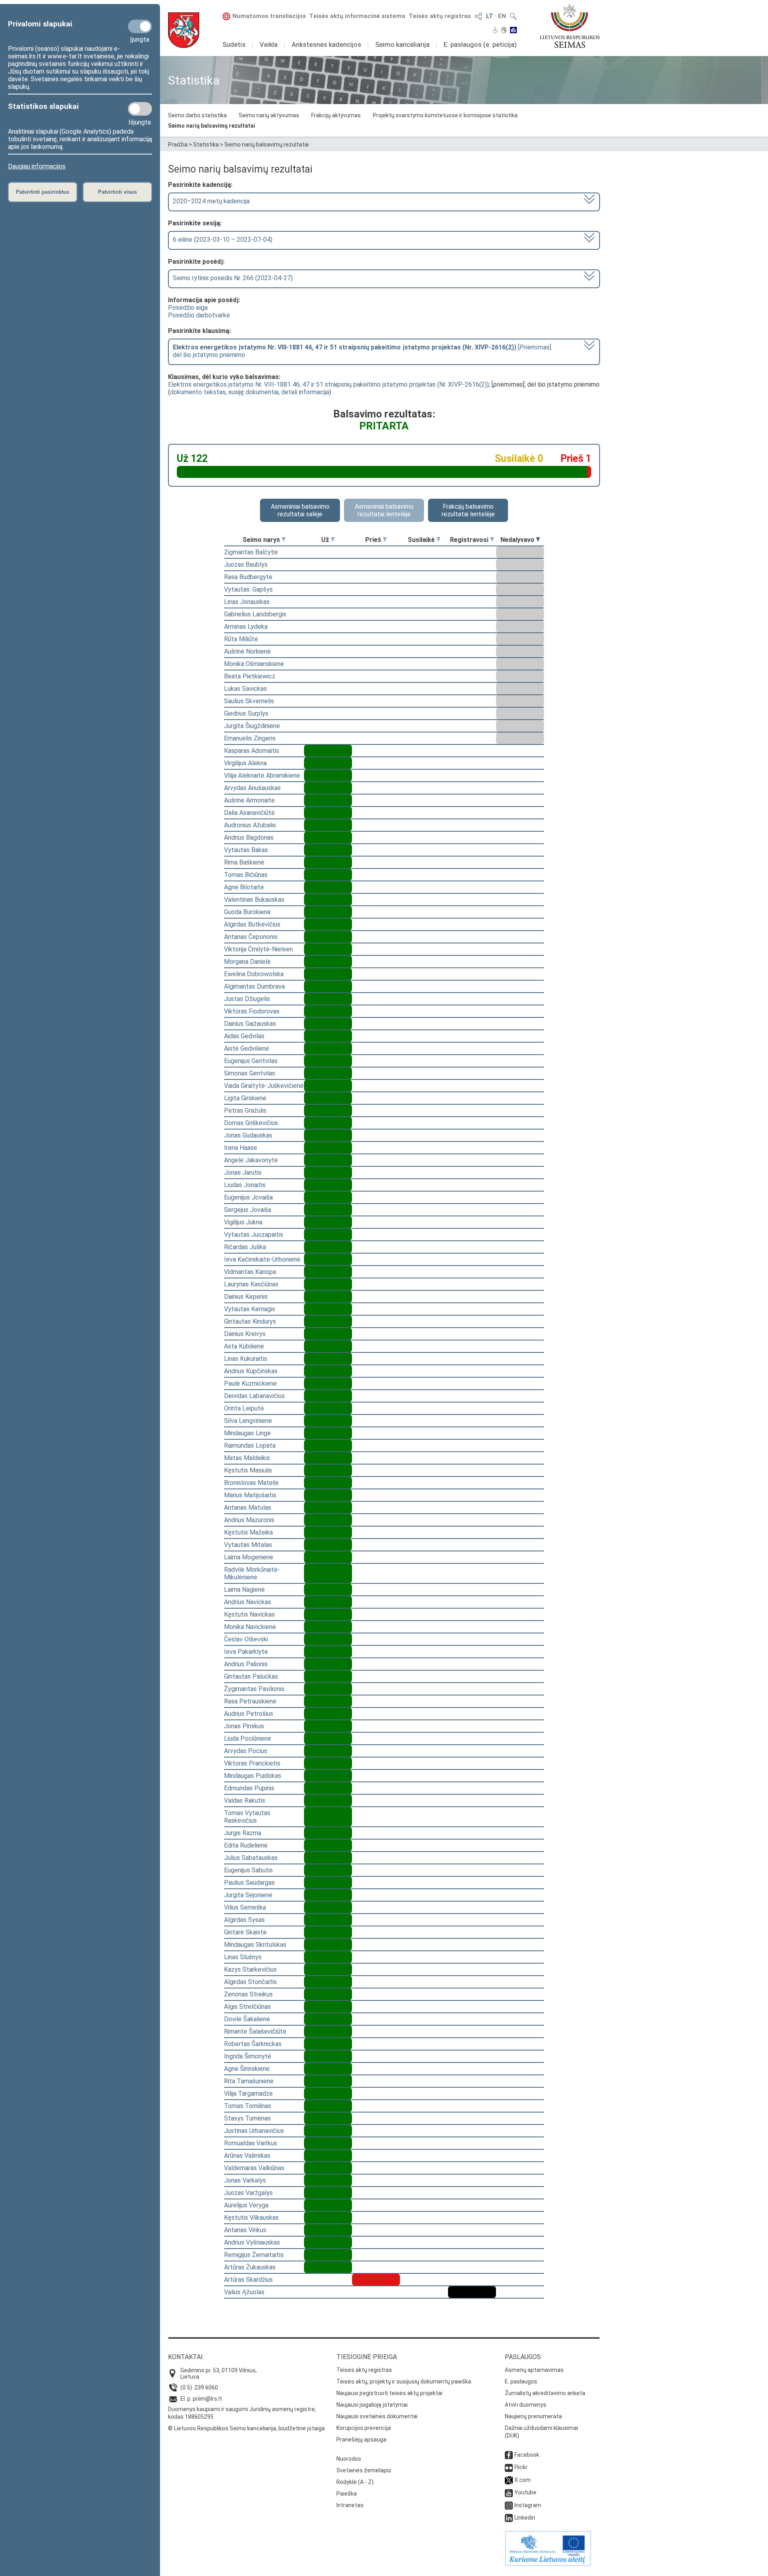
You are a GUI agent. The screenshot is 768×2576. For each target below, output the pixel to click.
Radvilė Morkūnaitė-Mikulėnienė (252, 1573)
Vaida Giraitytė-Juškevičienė (264, 1086)
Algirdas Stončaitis (250, 1982)
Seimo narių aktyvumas (269, 115)
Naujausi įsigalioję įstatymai (372, 2405)
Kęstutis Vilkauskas (251, 2218)
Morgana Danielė (247, 962)
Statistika (206, 144)
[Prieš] (385, 540)
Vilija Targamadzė (248, 2094)
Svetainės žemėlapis (364, 2470)
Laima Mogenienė (249, 1557)
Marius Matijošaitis (250, 1495)
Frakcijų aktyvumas (336, 115)
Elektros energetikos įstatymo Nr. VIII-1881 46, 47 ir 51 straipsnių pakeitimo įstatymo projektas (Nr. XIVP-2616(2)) (328, 384)
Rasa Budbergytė (248, 577)
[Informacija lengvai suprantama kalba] (513, 31)
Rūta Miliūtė (241, 639)
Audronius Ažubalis (250, 825)
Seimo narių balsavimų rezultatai (212, 126)
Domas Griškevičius (251, 1123)
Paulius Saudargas (249, 1883)
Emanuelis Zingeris (250, 738)
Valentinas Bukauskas (254, 900)
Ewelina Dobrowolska (254, 974)
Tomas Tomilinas (248, 2106)
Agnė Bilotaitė (244, 887)
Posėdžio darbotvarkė (199, 315)
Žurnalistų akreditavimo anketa (545, 2393)
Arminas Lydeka (246, 627)
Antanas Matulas (248, 1508)
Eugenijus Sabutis (248, 1870)
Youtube (525, 2492)
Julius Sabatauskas (251, 1858)
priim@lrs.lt (207, 2399)
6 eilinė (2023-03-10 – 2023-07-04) (223, 240)
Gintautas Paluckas (251, 1676)
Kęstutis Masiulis (248, 1470)
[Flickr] (509, 2467)
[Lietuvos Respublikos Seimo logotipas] (570, 26)
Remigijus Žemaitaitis (254, 2255)
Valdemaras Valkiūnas (254, 2168)
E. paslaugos (521, 2381)
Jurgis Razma (243, 1833)
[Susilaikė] (438, 540)
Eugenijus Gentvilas (251, 1061)
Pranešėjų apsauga (361, 2440)
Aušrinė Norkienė (247, 651)
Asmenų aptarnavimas (534, 2370)
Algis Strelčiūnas (247, 2007)
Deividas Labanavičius (254, 1396)
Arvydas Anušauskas (252, 788)
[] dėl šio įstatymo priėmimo (362, 351)
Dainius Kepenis (246, 1297)
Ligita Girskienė (245, 1098)
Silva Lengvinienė (248, 1421)
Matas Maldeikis (247, 1458)
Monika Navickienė (250, 1627)
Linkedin (525, 2518)
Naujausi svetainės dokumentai (377, 2416)
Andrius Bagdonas (249, 838)
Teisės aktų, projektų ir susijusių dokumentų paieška (404, 2381)
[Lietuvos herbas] (184, 30)
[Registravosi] (492, 540)
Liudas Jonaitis (245, 1185)
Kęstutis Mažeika (248, 1532)
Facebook (527, 2455)
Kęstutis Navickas (249, 1614)
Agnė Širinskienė (247, 2069)
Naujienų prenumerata (533, 2416)
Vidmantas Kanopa (250, 1272)
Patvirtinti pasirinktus (43, 192)
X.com (523, 2480)
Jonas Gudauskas (248, 1135)
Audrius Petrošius (249, 1714)
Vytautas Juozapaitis (254, 1235)
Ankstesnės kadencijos (326, 44)
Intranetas (350, 2505)
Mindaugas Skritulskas (255, 1945)
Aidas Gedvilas (244, 1036)
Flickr (521, 2467)
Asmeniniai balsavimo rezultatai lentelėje (384, 510)
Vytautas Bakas (246, 850)
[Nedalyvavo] (538, 540)
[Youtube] (509, 2492)
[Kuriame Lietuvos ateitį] (548, 2564)
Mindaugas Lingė (247, 1433)
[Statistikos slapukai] (140, 109)
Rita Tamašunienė (249, 2081)
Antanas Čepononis (251, 937)
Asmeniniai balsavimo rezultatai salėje (300, 510)
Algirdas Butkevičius (252, 924)
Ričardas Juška (245, 1247)
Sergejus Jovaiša (248, 1210)
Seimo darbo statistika (197, 115)
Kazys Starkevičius (250, 1969)
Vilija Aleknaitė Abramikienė (262, 775)
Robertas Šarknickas (253, 2044)
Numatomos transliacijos (269, 16)
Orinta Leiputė (244, 1408)
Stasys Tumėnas (247, 2118)
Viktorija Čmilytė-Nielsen (258, 949)
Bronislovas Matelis (251, 1483)
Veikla (269, 44)
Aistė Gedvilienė (247, 1048)
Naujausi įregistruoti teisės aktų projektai (389, 2393)
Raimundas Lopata (250, 1445)
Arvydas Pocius (246, 1751)
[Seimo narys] (284, 540)
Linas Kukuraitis (246, 1359)
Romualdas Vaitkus (251, 2143)
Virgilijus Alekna (245, 763)
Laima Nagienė (244, 1590)
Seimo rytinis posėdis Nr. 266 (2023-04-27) (233, 278)
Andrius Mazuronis (249, 1520)
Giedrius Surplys (246, 713)
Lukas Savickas (245, 689)
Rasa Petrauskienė (250, 1701)
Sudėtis (234, 44)
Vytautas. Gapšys (248, 589)
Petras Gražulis (245, 1110)
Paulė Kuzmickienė (250, 1383)
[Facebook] (509, 2455)
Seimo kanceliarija (402, 44)
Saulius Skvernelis (249, 701)
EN (502, 16)
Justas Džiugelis (247, 999)
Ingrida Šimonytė (248, 2056)
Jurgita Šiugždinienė (252, 726)
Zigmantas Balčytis (251, 552)
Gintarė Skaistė (245, 1932)
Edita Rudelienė (246, 1845)
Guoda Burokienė (247, 912)
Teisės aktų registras (440, 16)
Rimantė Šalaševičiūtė (255, 2031)
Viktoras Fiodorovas (252, 1011)
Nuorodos (349, 2459)
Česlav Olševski (246, 1639)
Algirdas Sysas (244, 1920)
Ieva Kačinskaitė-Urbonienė (262, 1259)
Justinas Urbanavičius (254, 2131)
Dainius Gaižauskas (250, 1024)
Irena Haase (241, 1148)
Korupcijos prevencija (364, 2428)
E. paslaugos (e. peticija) (480, 44)
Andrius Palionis (246, 1664)
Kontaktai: (186, 2357)
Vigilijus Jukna (243, 1222)
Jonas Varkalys (245, 2180)
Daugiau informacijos (37, 166)
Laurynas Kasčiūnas (251, 1284)
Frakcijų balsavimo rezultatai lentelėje (468, 510)
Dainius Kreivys (245, 1334)
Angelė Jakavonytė (251, 1160)
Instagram (528, 2505)
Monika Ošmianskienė (254, 664)
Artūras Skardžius (248, 2280)
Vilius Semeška (245, 1907)
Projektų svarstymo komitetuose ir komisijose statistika (445, 115)
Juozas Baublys (246, 565)
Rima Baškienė (244, 862)
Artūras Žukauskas (250, 2267)
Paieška (347, 2494)
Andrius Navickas (248, 1602)
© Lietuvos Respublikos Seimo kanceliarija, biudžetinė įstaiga (246, 2428)
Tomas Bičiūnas (246, 875)
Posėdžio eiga (188, 308)
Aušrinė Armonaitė (249, 800)
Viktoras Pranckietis (252, 1763)
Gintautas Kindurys (250, 1321)
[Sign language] (504, 31)
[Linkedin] (509, 2518)
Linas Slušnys (243, 1957)
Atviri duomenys (526, 2405)
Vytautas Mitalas (248, 1545)
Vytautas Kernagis (250, 1309)
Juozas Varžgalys (248, 2193)
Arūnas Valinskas (247, 2156)
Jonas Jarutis (243, 1173)
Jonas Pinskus (244, 1726)
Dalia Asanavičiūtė (249, 813)
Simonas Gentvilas (250, 1073)
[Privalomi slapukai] (140, 26)
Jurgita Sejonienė (248, 1895)
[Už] (333, 540)
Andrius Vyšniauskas (252, 2242)
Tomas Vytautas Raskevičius (247, 1817)
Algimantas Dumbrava (254, 986)
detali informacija (305, 392)
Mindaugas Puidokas (253, 1776)
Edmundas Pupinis (249, 1788)
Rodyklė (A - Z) (355, 2482)
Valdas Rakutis (245, 1801)
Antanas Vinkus (245, 2230)
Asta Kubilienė (244, 1346)
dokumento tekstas (198, 392)
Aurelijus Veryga (246, 2205)
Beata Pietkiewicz (250, 676)
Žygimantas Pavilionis (254, 1689)
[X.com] (509, 2480)
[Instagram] (509, 2505)
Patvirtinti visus (117, 192)
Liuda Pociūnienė (248, 1738)
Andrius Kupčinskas (251, 1371)
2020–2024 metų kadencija (211, 201)
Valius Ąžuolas (244, 2292)
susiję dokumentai (253, 392)
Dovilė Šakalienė (247, 2019)
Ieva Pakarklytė (246, 1652)
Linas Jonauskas (247, 602)
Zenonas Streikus (248, 1994)
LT (490, 16)
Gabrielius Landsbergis (255, 614)
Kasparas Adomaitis (252, 751)
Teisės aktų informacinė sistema (357, 16)
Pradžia (178, 144)
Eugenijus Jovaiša (248, 1197)
